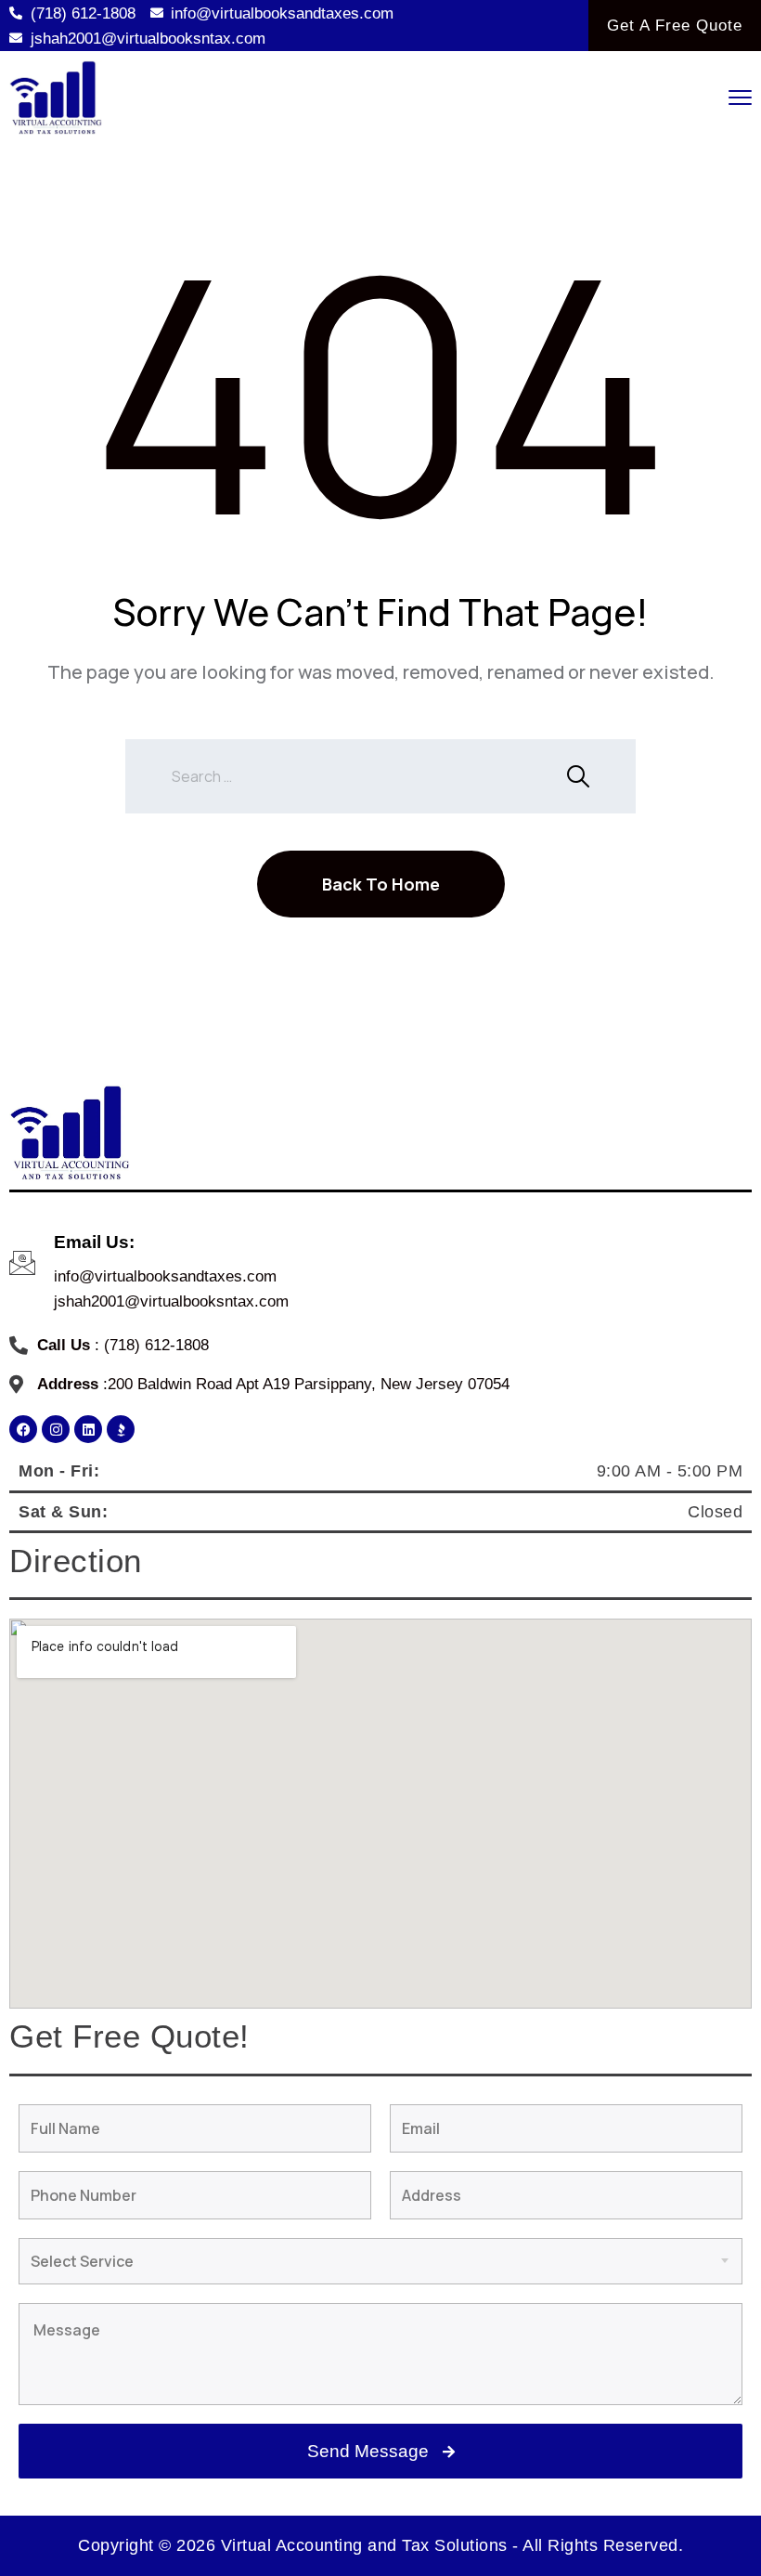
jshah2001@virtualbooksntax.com (171, 1301)
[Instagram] (56, 1429)
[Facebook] (23, 1429)
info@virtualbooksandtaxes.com (165, 1276)
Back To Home (381, 884)
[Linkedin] (88, 1429)
